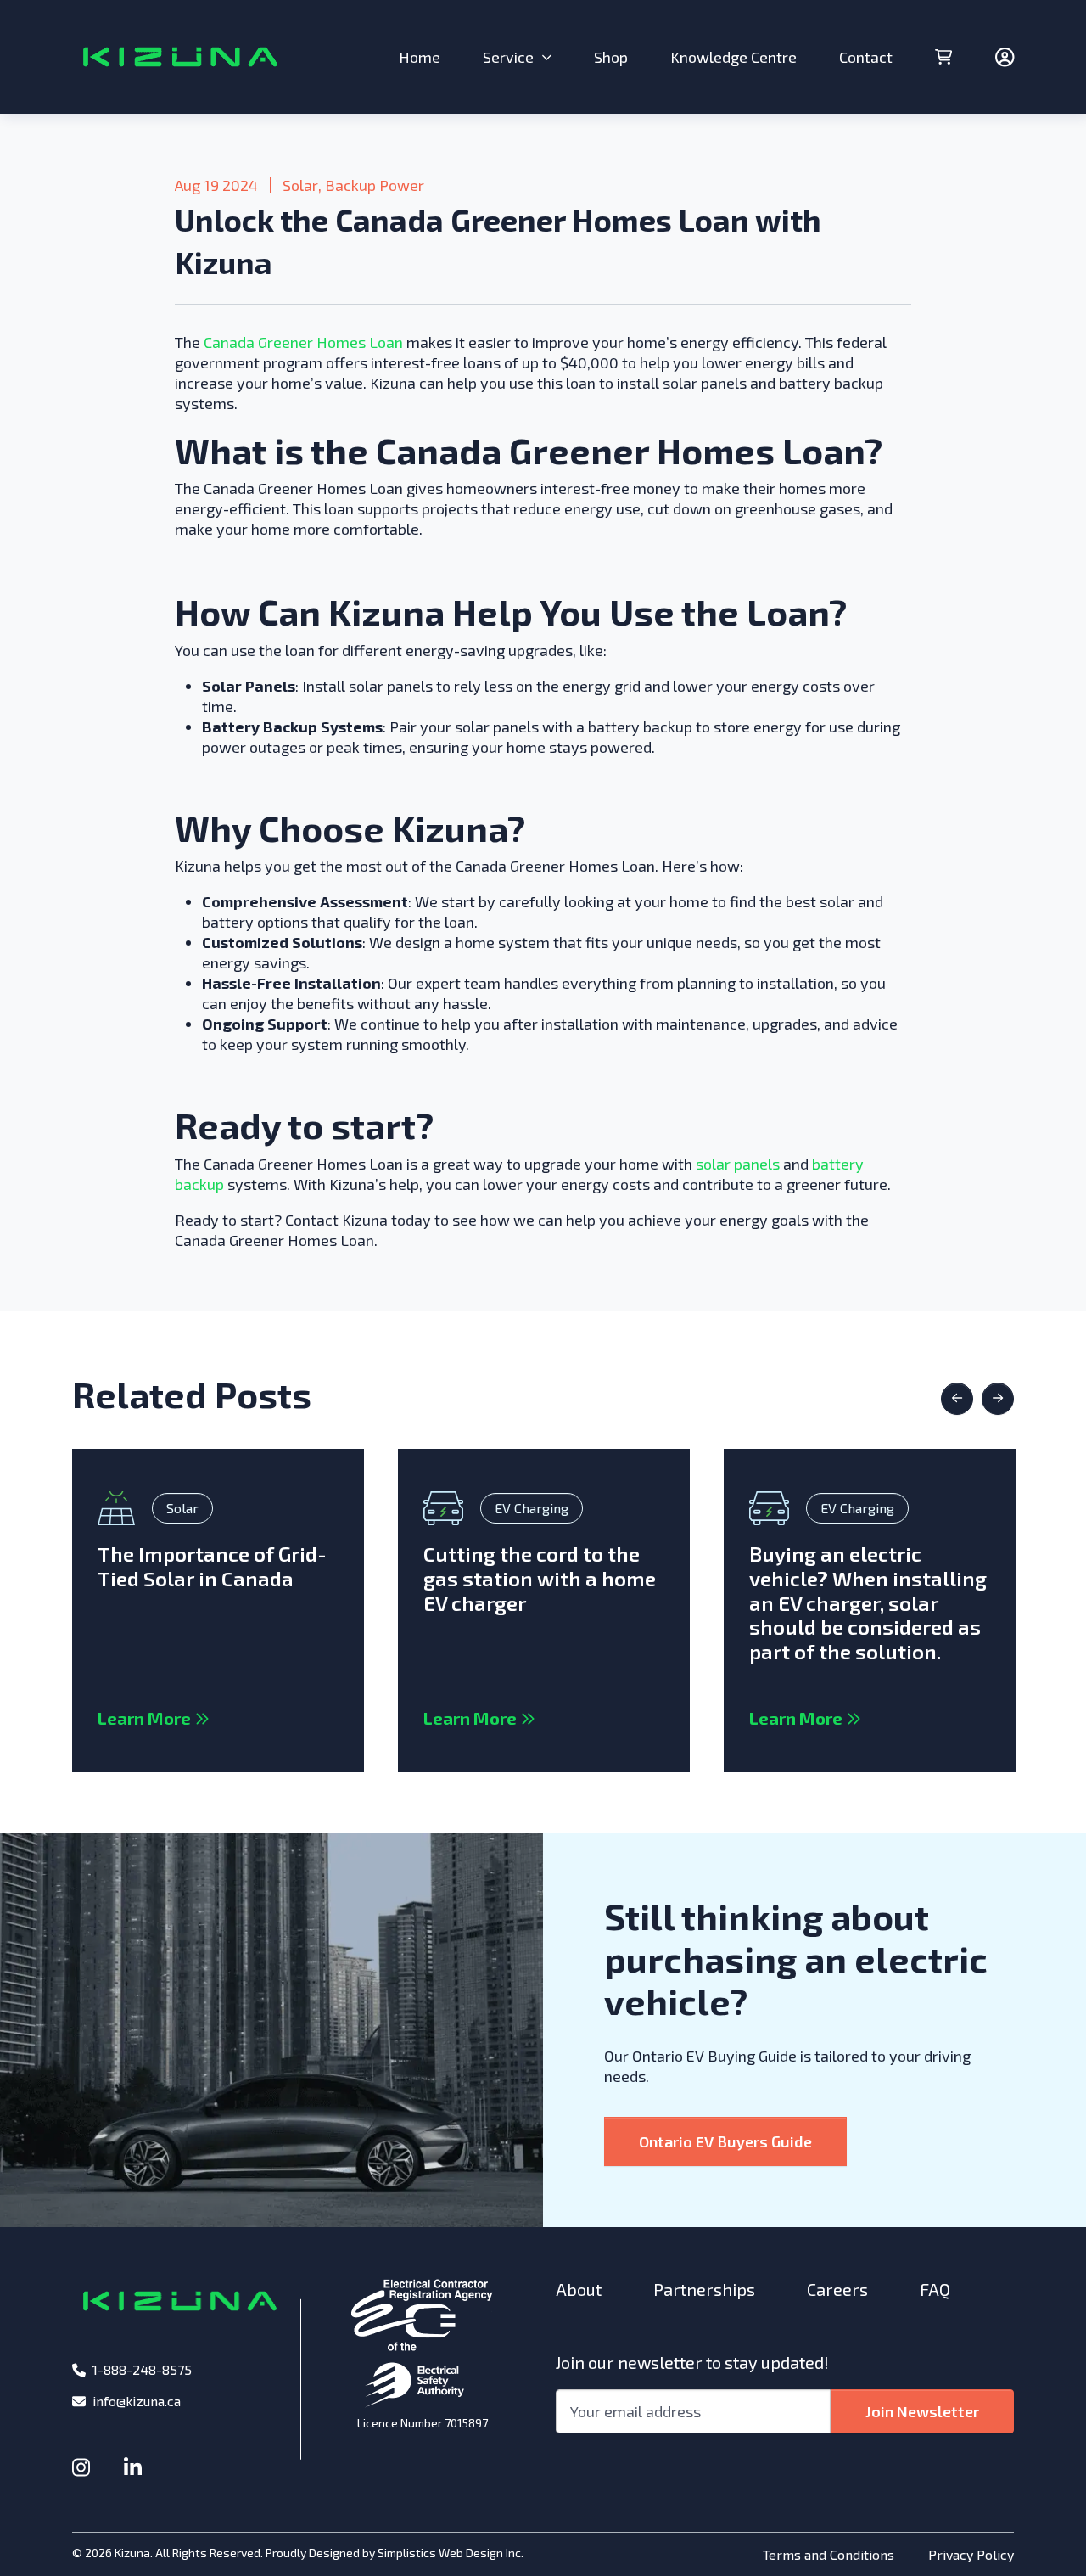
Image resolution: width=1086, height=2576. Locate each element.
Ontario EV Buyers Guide (725, 2141)
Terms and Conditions (828, 2554)
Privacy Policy (971, 2554)
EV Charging (532, 1508)
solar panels (738, 1164)
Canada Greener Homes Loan (303, 342)
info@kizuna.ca (137, 2401)
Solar (300, 185)
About (579, 2289)
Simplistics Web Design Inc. (451, 2553)
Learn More (154, 1718)
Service (508, 57)
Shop (611, 57)
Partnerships (704, 2289)
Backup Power (375, 185)
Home (420, 57)
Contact (866, 57)
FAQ (935, 2289)
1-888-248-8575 (142, 2369)
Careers (837, 2289)
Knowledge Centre (733, 57)
